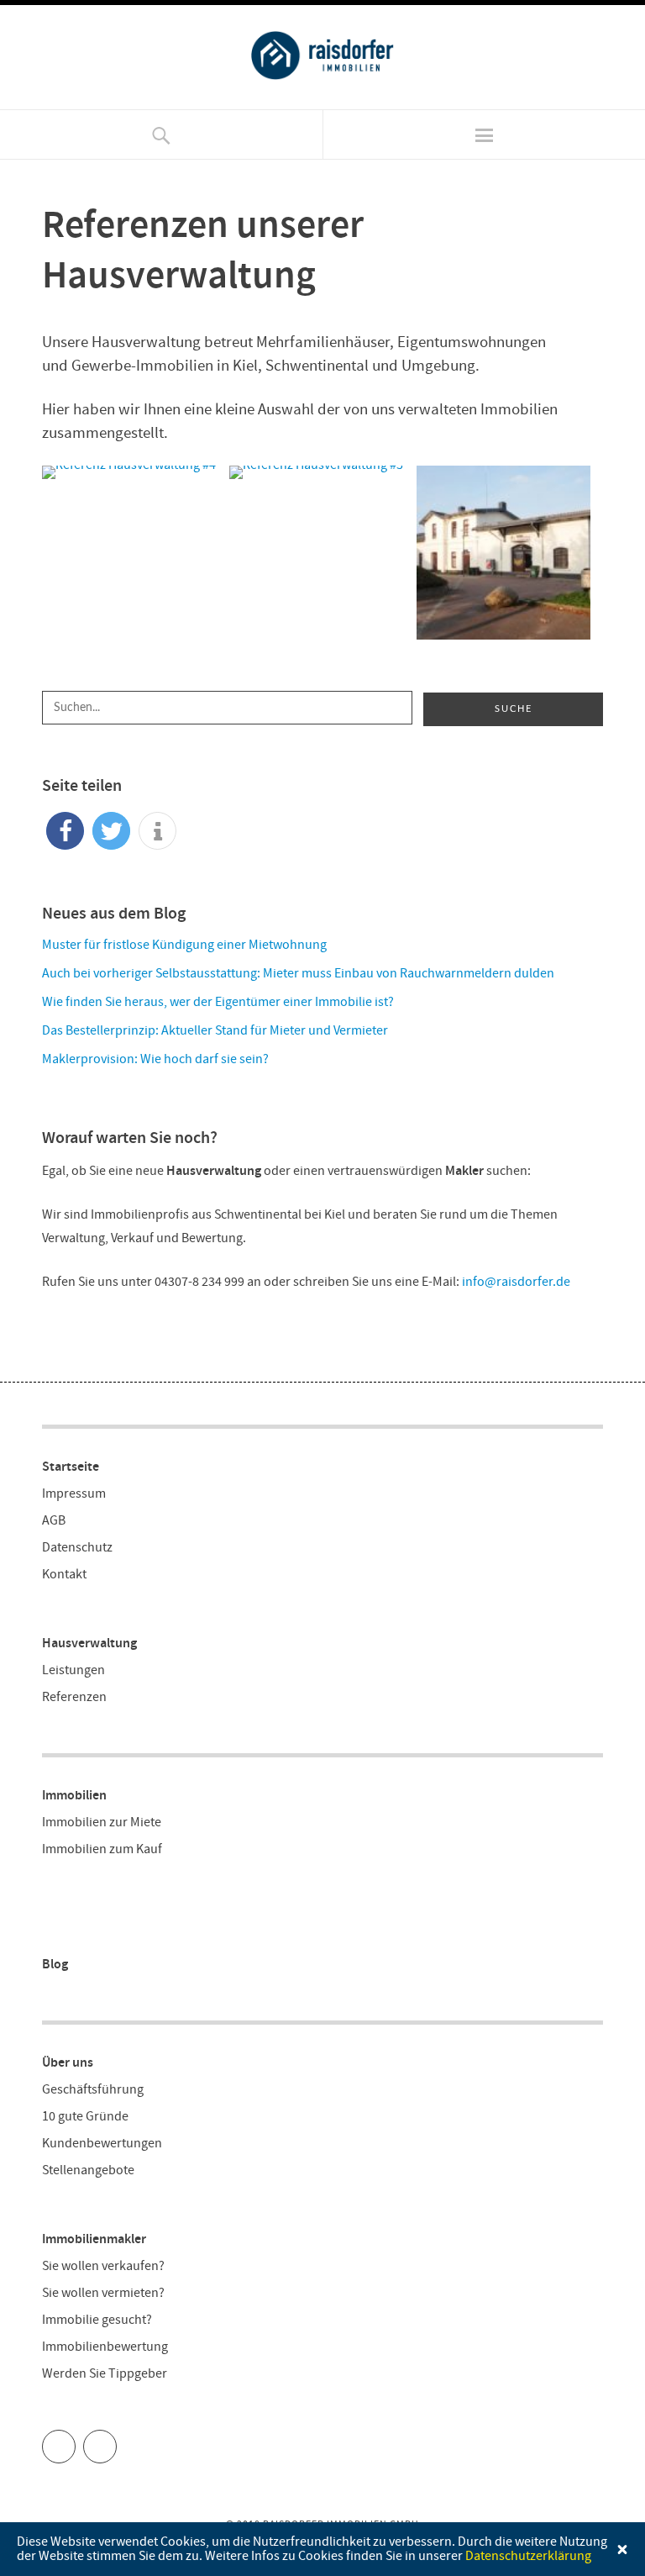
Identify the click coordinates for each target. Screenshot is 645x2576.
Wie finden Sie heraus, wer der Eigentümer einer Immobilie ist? (218, 1002)
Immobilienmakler (94, 2239)
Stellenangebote (88, 2170)
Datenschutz (77, 1548)
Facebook (116, 2440)
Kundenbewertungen (102, 2144)
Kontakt (64, 1575)
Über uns (68, 2063)
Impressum (74, 1494)
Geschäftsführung (93, 2090)
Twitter (75, 2440)
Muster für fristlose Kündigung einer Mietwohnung (184, 945)
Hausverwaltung (89, 1644)
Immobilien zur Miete (102, 1823)
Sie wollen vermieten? (103, 2293)
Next (616, 566)
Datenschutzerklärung (528, 2556)
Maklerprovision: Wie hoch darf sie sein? (155, 1059)
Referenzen (74, 1697)
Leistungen (73, 1670)
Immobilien (74, 1796)
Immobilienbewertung (105, 2347)
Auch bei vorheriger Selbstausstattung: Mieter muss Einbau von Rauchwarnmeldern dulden (298, 974)
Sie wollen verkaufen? (103, 2266)
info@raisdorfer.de (516, 1282)
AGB (54, 1521)
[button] (65, 831)
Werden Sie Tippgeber (105, 2374)
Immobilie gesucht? (97, 2320)
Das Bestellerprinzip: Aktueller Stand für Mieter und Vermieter (215, 1031)
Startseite (71, 1467)
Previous (29, 566)
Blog (55, 1965)
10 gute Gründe (85, 2117)
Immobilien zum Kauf (102, 1849)
